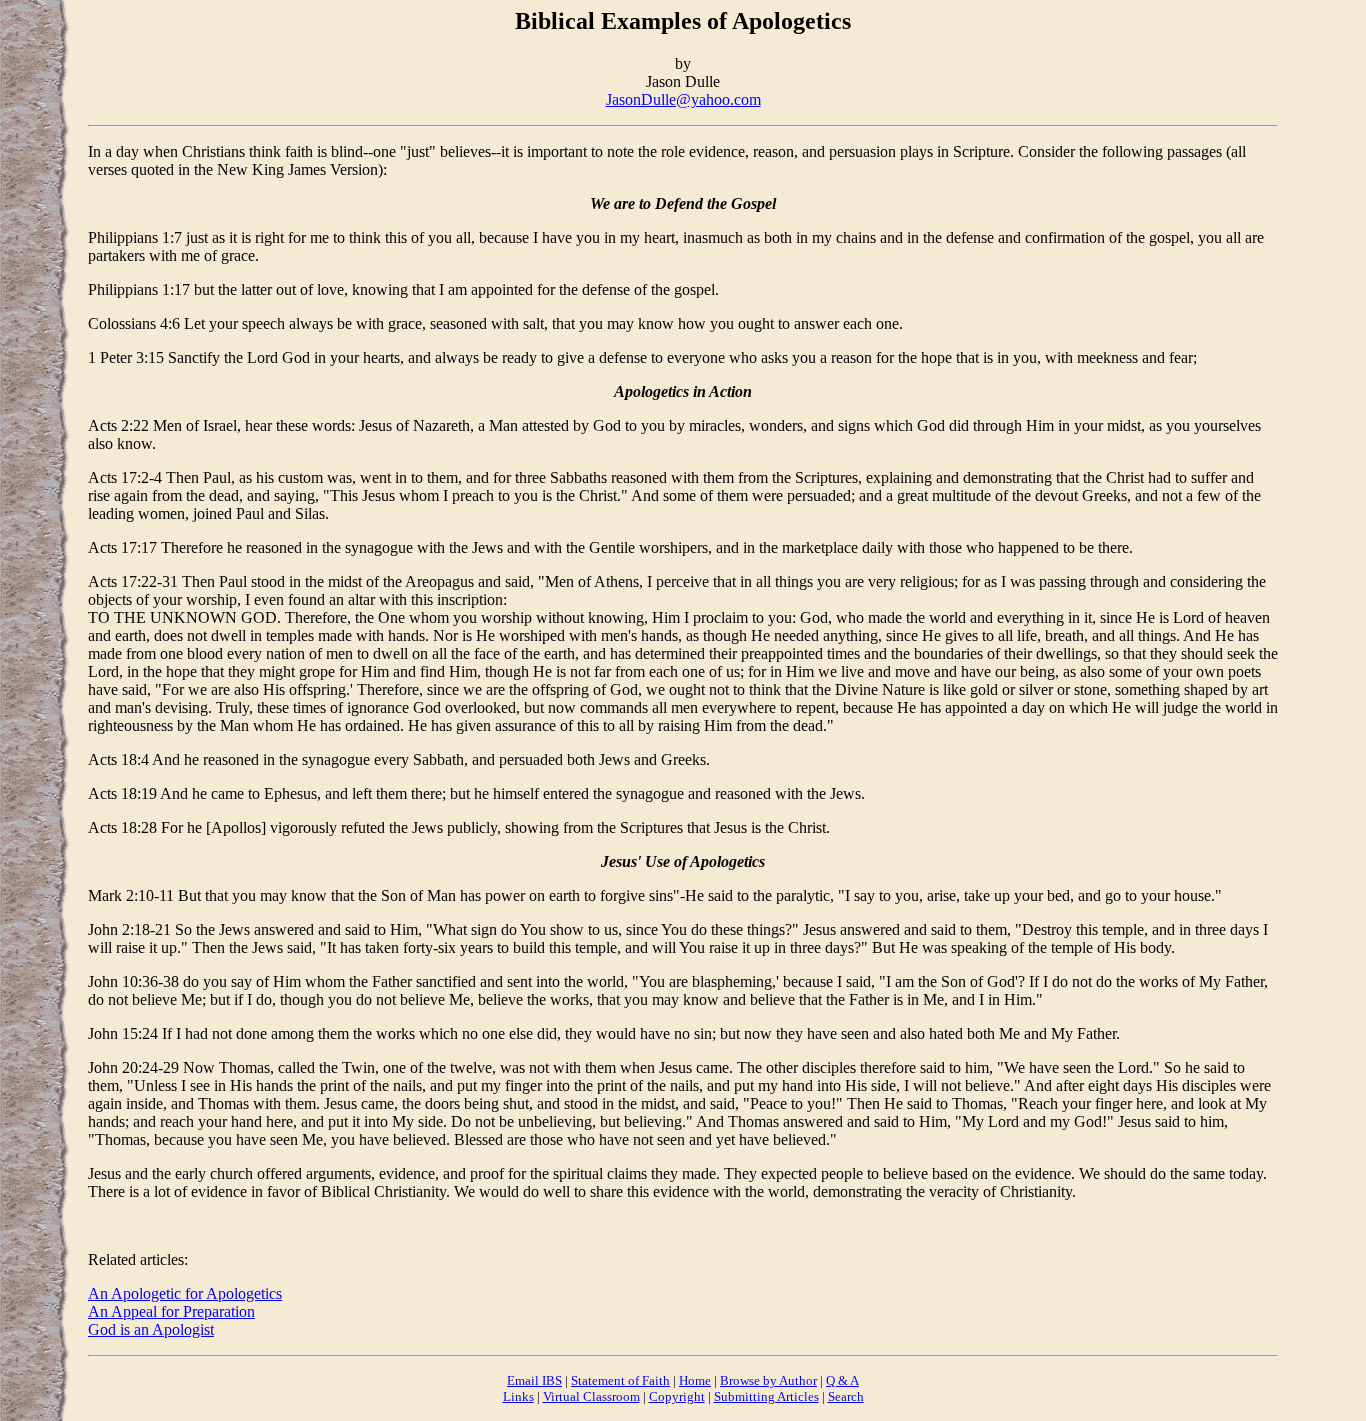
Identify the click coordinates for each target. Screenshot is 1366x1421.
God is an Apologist (151, 1329)
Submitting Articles (766, 1396)
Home (695, 1380)
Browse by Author (768, 1380)
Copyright (677, 1396)
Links (518, 1396)
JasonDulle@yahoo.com (683, 99)
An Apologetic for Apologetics (185, 1293)
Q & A (842, 1380)
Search (846, 1396)
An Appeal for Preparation (171, 1311)
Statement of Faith (620, 1380)
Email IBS (534, 1380)
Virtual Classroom (591, 1396)
